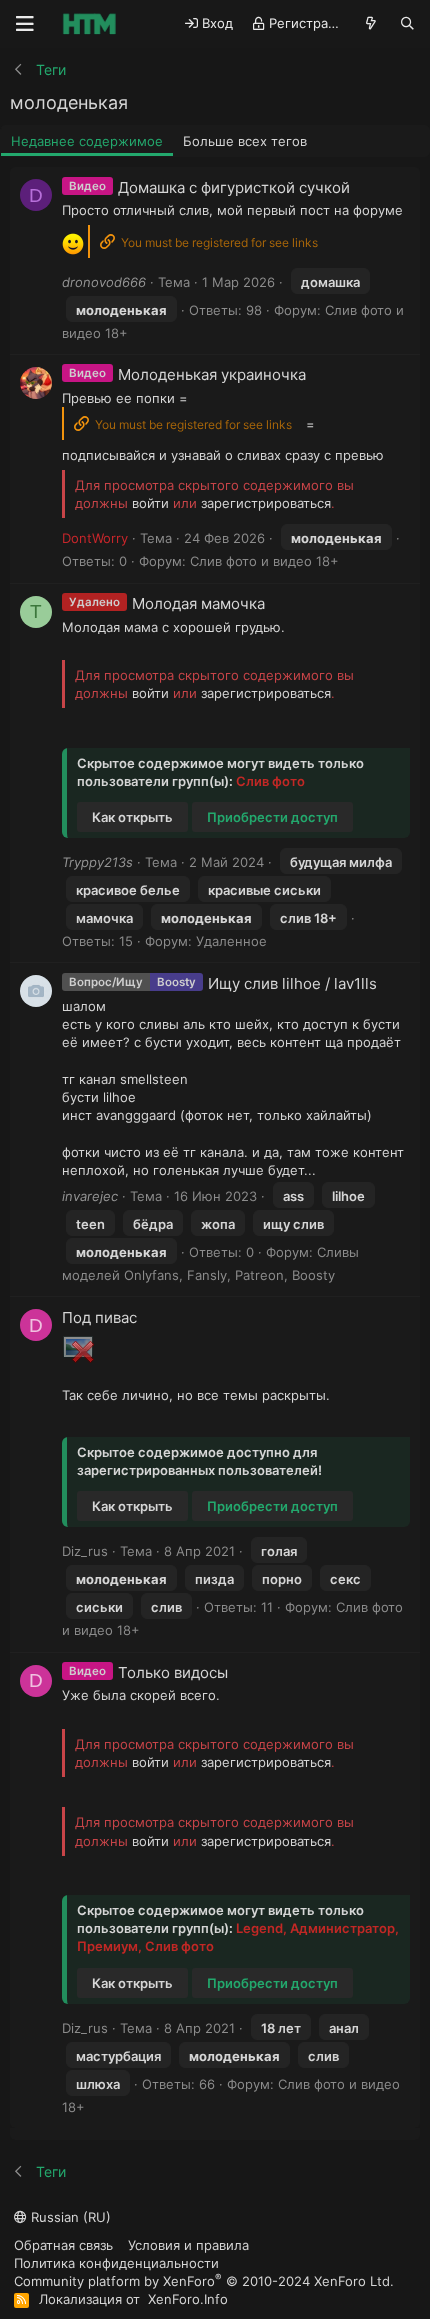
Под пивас (99, 1317)
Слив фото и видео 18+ (264, 561)
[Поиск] (407, 23)
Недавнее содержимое (87, 141)
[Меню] (25, 24)
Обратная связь (63, 2245)
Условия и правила (188, 2245)
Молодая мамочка (198, 603)
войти (150, 503)
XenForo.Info (188, 2299)
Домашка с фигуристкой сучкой (234, 187)
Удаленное (231, 941)
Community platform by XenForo (204, 2280)
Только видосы (173, 1672)
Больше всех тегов (245, 141)
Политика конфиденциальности (116, 2263)
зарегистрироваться (266, 503)
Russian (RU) (69, 2217)
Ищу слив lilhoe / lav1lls (292, 983)
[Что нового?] (371, 23)
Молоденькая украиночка (212, 374)
